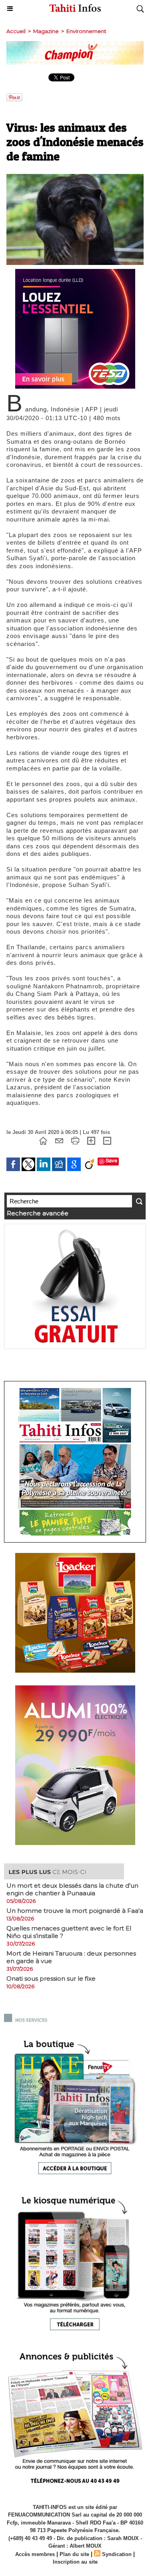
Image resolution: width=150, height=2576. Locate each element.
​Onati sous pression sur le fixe (51, 1978)
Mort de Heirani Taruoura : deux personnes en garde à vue (71, 1957)
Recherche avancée (38, 1213)
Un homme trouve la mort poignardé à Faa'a (75, 1911)
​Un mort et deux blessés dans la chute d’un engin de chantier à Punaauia (72, 1889)
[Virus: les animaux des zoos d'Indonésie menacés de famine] (75, 177)
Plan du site (74, 2554)
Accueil (16, 31)
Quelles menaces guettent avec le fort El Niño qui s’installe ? (69, 1932)
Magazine (46, 31)
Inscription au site (75, 2562)
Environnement (86, 31)
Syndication (117, 2554)
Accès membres (35, 2554)
